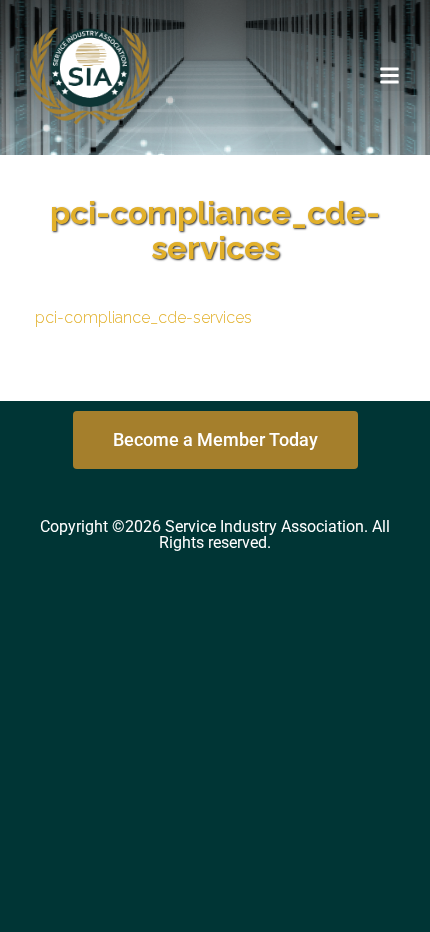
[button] (390, 75)
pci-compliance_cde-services (143, 317)
